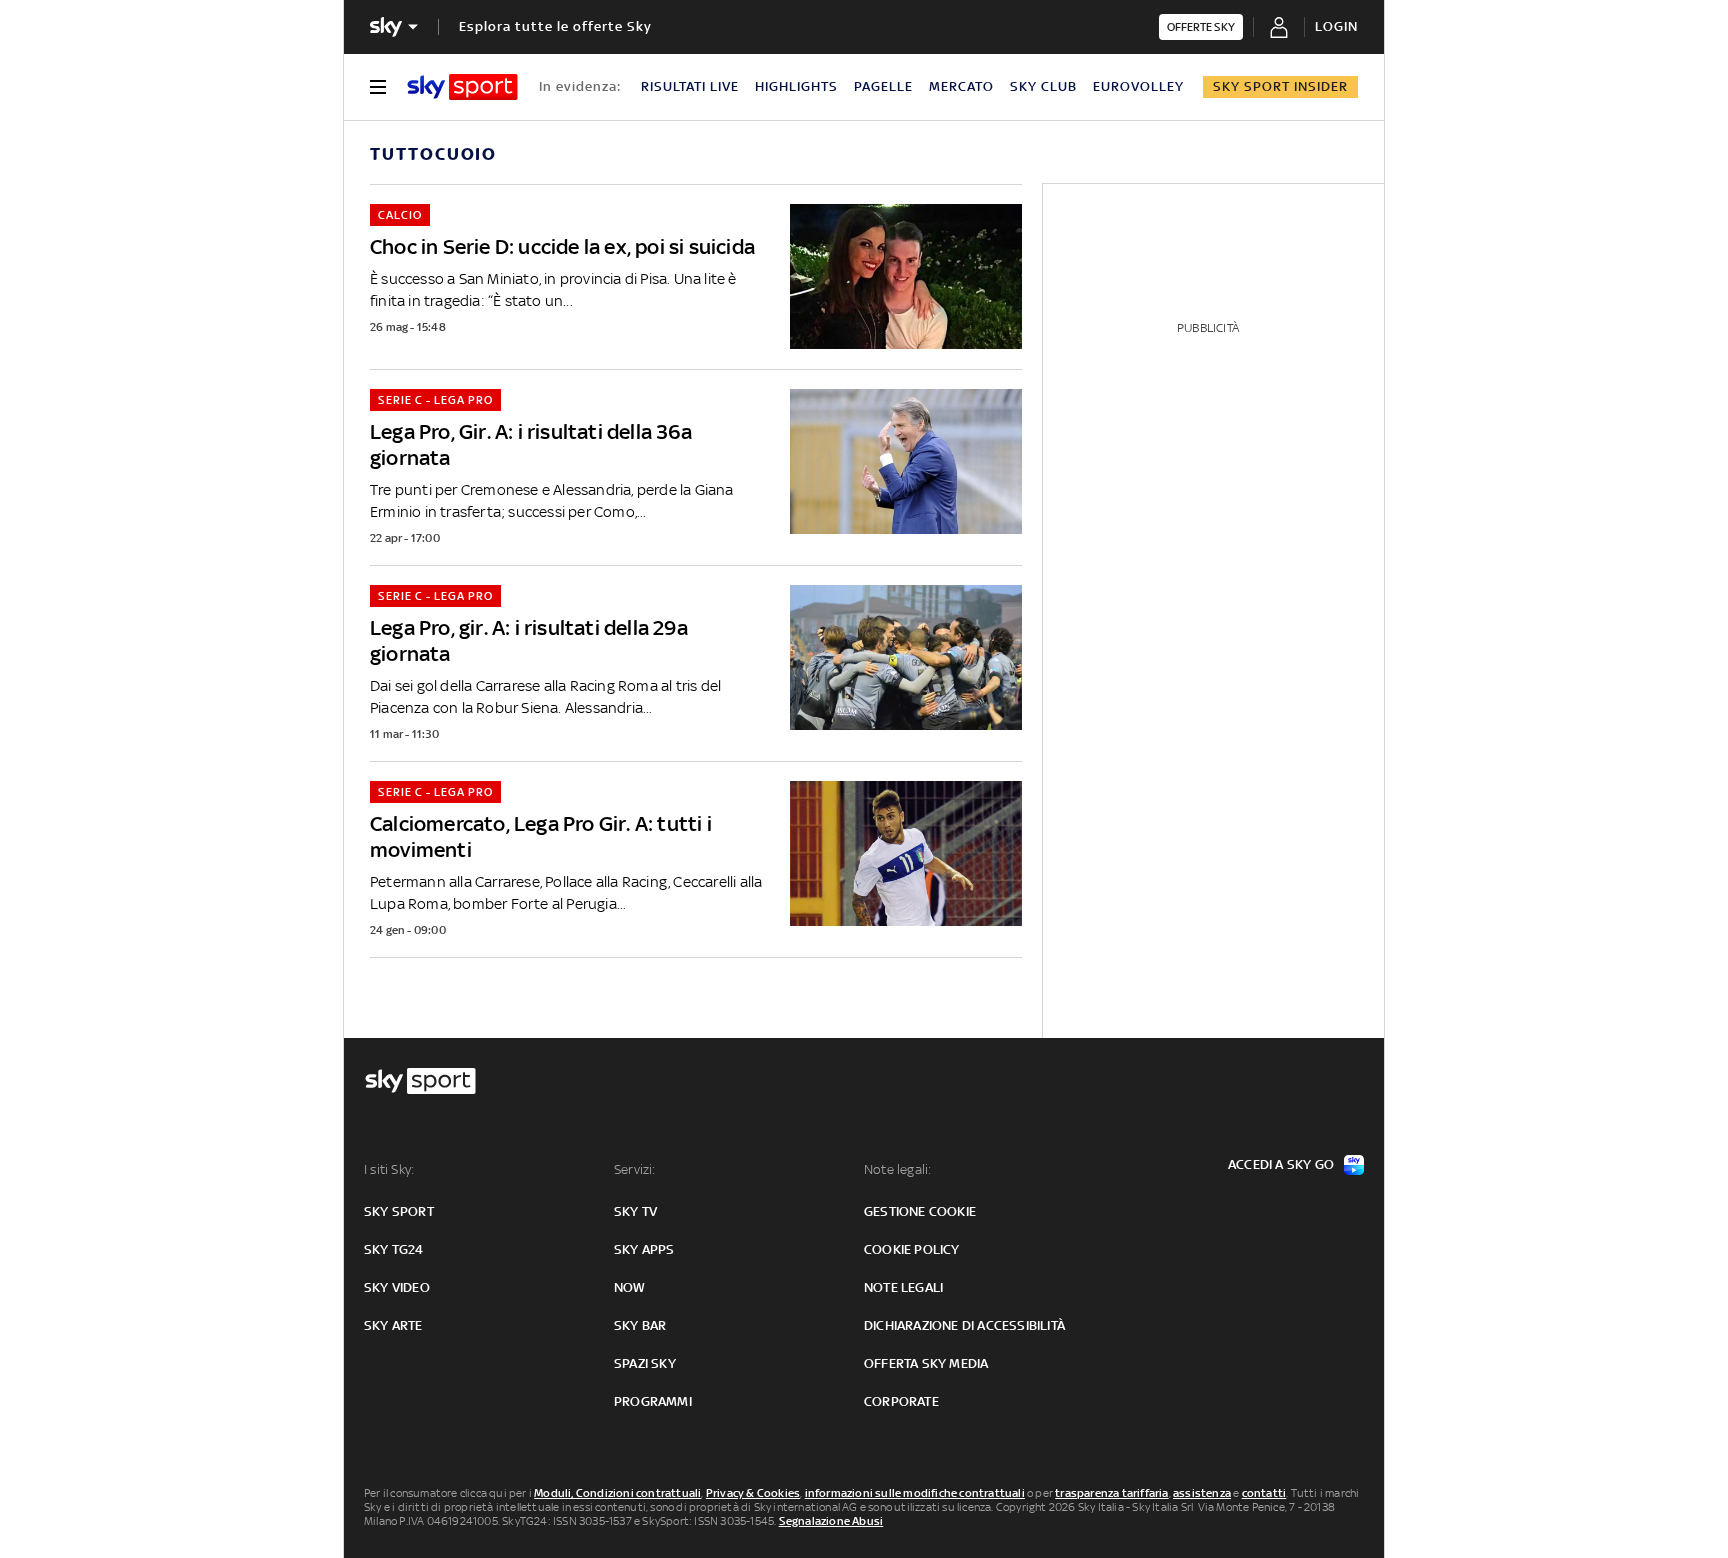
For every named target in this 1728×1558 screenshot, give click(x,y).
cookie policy (912, 1249)
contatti (1264, 1493)
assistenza (1202, 1493)
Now (630, 1287)
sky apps (644, 1249)
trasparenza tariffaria (1111, 1493)
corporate (901, 1401)
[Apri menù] (378, 87)
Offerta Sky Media (926, 1363)
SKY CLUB (1043, 86)
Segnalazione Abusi (831, 1521)
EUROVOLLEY (1138, 86)
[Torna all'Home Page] (462, 87)
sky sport (399, 1211)
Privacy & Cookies (753, 1493)
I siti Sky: (389, 1169)
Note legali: (897, 1169)
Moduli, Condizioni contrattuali (617, 1493)
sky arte (393, 1325)
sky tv (635, 1211)
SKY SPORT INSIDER (1280, 86)
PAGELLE (883, 86)
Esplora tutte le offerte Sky (555, 26)
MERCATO (961, 86)
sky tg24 (394, 1249)
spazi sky (645, 1363)
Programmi (653, 1401)
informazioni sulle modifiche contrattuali (915, 1493)
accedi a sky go (1281, 1164)
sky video (397, 1287)
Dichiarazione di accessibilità (964, 1325)
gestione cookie (920, 1211)
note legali (903, 1287)
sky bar (640, 1325)
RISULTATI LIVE (690, 86)
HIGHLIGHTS (796, 86)
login (1336, 26)
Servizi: (635, 1169)
